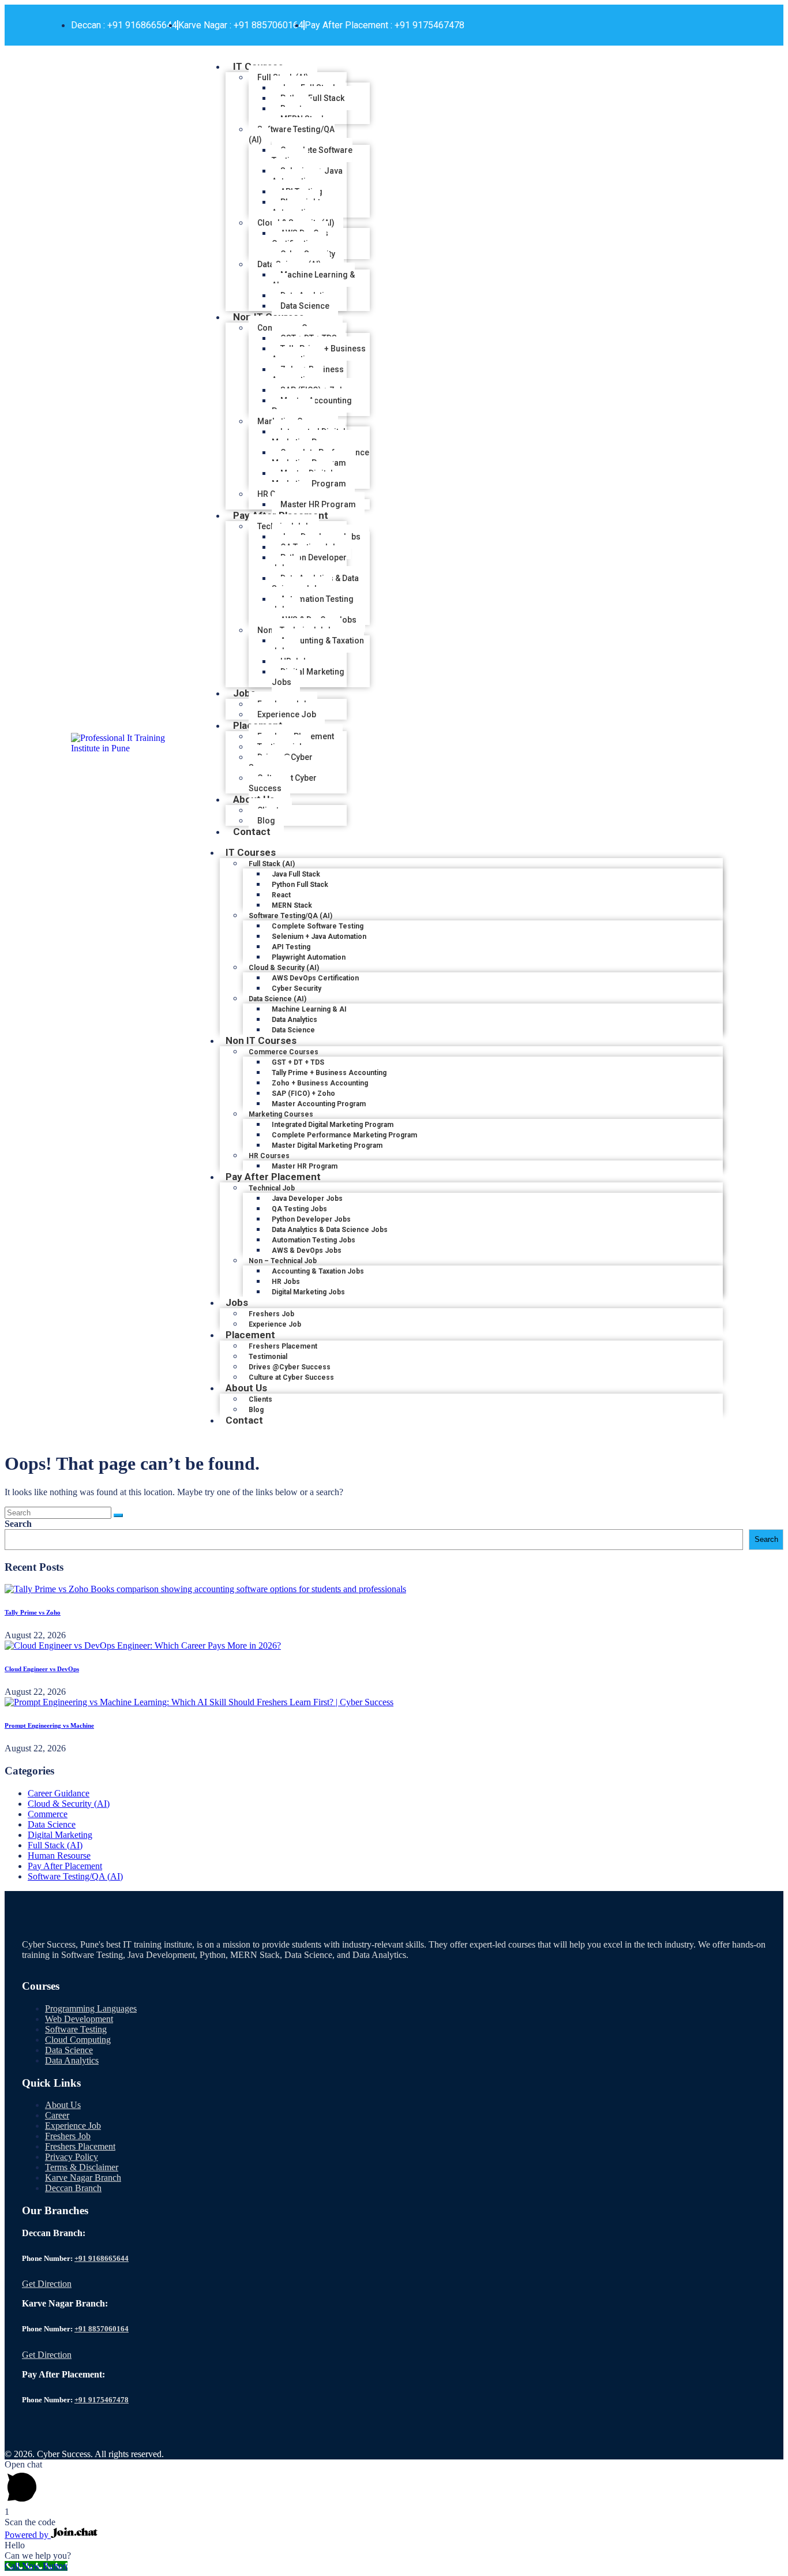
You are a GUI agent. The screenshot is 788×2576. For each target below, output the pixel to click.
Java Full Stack (296, 874)
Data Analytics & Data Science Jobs (315, 583)
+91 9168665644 (102, 2258)
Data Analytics (294, 1020)
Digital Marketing (60, 1835)
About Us (246, 1388)
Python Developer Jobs (309, 563)
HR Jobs (286, 1282)
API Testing (291, 947)
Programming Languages (91, 2008)
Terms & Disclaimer (82, 2167)
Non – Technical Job (283, 1261)
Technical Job (272, 1188)
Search (18, 1524)
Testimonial (268, 1357)
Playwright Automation (296, 207)
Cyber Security (297, 989)
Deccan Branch (73, 2188)
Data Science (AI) (277, 999)
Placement (250, 1335)
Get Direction (47, 2284)
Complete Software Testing (312, 155)
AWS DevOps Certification (300, 238)
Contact (252, 832)
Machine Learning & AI (313, 280)
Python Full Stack (312, 98)
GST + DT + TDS (298, 1062)
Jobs (244, 693)
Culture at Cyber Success (283, 783)
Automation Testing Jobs (313, 604)
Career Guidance (59, 1793)
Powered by (28, 2535)
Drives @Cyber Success (281, 762)
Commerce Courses (284, 1052)
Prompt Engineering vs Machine (49, 1725)
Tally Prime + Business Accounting (319, 354)
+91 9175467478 (102, 2400)
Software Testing (76, 2029)
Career (57, 2115)
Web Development (79, 2019)
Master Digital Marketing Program (309, 478)
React (281, 895)
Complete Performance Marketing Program (320, 458)
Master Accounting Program (312, 406)
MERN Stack (292, 905)
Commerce (48, 1814)
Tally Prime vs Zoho (33, 1612)
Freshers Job (271, 1314)
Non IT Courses (261, 1040)
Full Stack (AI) (272, 864)
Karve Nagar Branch (83, 2178)
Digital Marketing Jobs (308, 677)
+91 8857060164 (102, 2329)
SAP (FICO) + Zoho (303, 1094)
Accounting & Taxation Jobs (318, 646)
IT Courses (251, 852)
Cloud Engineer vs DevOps (42, 1669)
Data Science (52, 1824)
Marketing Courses (281, 1114)
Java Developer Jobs (307, 1199)
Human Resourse (59, 1856)
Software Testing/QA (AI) (292, 134)
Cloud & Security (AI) (284, 968)
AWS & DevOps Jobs (307, 1250)
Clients (260, 1399)
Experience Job (73, 2126)
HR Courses (269, 1156)
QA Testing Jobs (299, 1209)
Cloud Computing (78, 2040)
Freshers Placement (283, 1346)
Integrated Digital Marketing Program (309, 437)
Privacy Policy (72, 2157)
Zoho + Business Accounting (308, 375)
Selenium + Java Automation (307, 176)
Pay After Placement (273, 1177)
